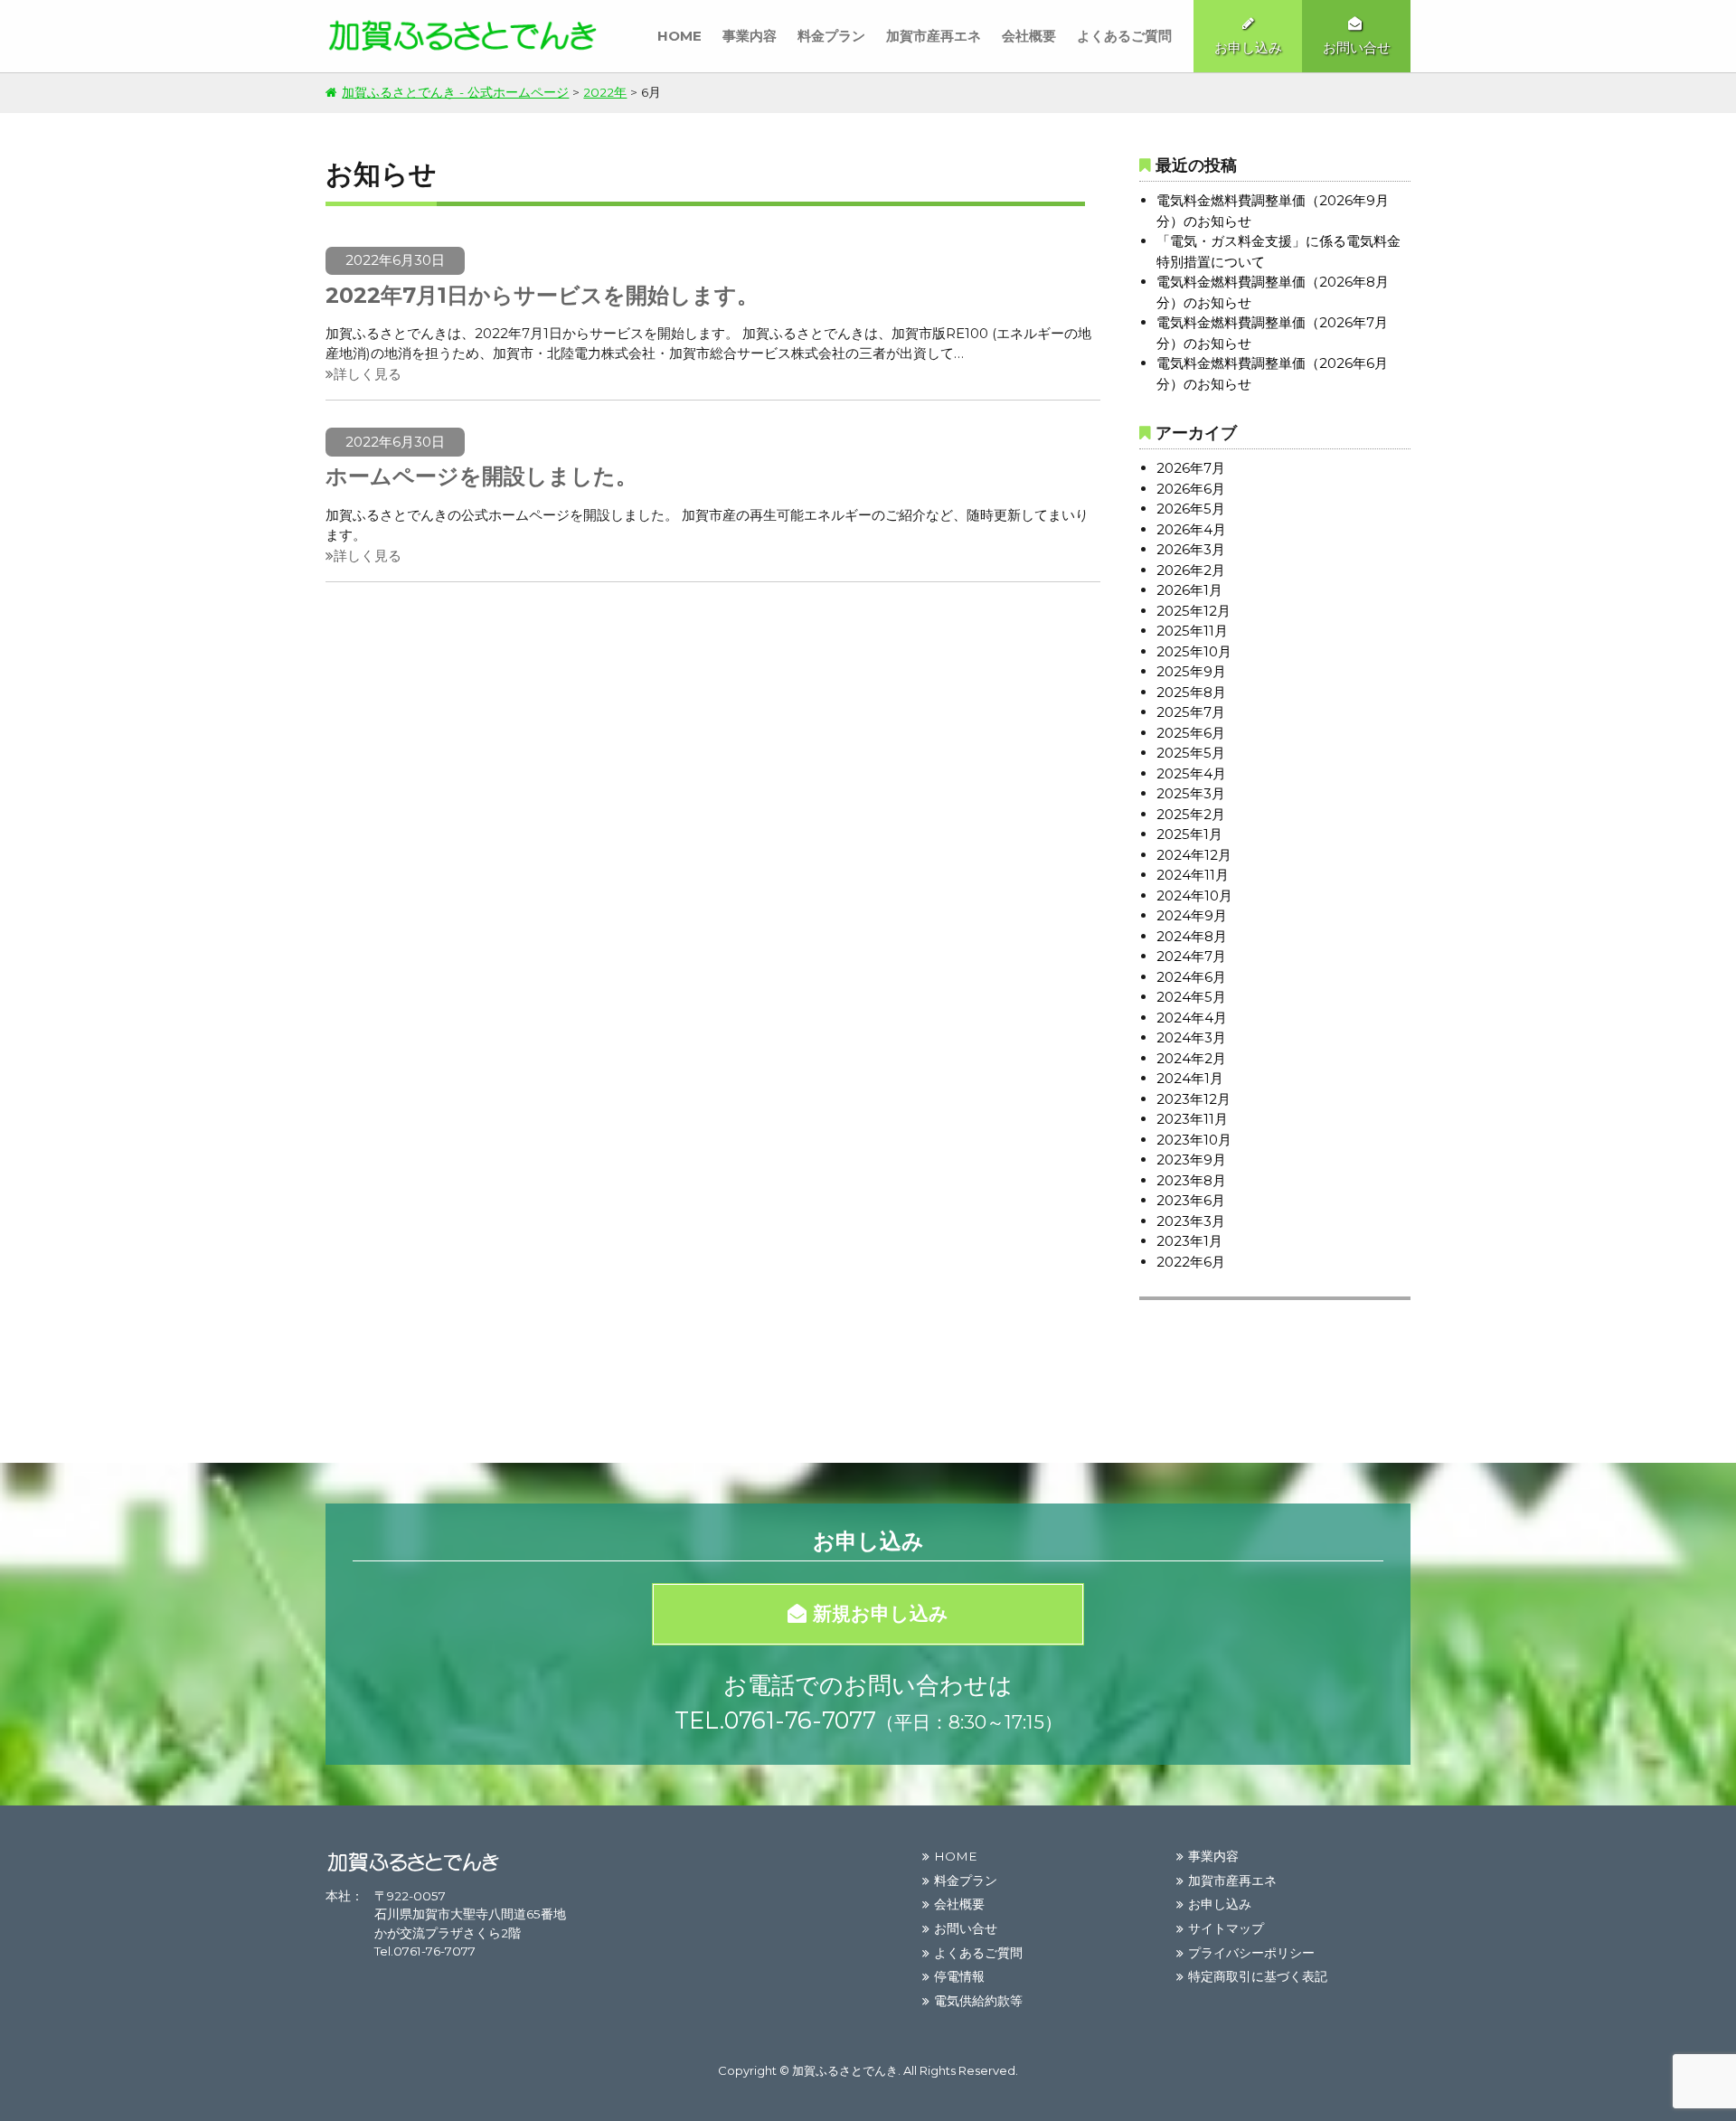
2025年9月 (1191, 671)
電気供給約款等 (978, 2001)
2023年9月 (1191, 1159)
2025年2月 (1191, 814)
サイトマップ (1226, 1928)
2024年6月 (1191, 977)
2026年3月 (1191, 549)
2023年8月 (1191, 1180)
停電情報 (959, 1976)
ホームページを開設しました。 (481, 476)
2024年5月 (1191, 997)
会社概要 (1029, 36)
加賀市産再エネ (934, 36)
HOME (679, 36)
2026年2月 (1191, 570)
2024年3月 (1191, 1037)
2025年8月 (1191, 692)
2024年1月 (1190, 1078)
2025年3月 (1191, 793)
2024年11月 (1193, 875)
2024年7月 (1191, 956)
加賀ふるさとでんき (845, 2070)
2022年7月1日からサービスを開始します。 (542, 295)
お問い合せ (966, 1928)
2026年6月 (1191, 489)
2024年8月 (1192, 936)
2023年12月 (1193, 1099)
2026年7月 (1191, 468)
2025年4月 (1191, 773)
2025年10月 (1194, 651)
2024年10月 (1194, 896)
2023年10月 (1194, 1140)
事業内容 (750, 36)
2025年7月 (1191, 712)
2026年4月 (1191, 529)
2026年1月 (1189, 590)
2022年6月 (1191, 1262)
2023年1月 (1189, 1241)
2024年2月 (1191, 1058)
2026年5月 (1191, 509)
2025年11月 (1192, 631)
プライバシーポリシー (1251, 1953)
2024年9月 (1192, 915)
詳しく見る (368, 374)
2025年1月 (1189, 834)
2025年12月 (1193, 611)
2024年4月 (1192, 1018)
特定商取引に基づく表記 (1258, 1976)
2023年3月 (1191, 1221)
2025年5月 (1191, 753)
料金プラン (831, 36)
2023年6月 (1191, 1200)
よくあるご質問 (1124, 36)
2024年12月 (1194, 855)
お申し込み (1220, 1904)
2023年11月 (1192, 1119)
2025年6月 (1191, 733)
